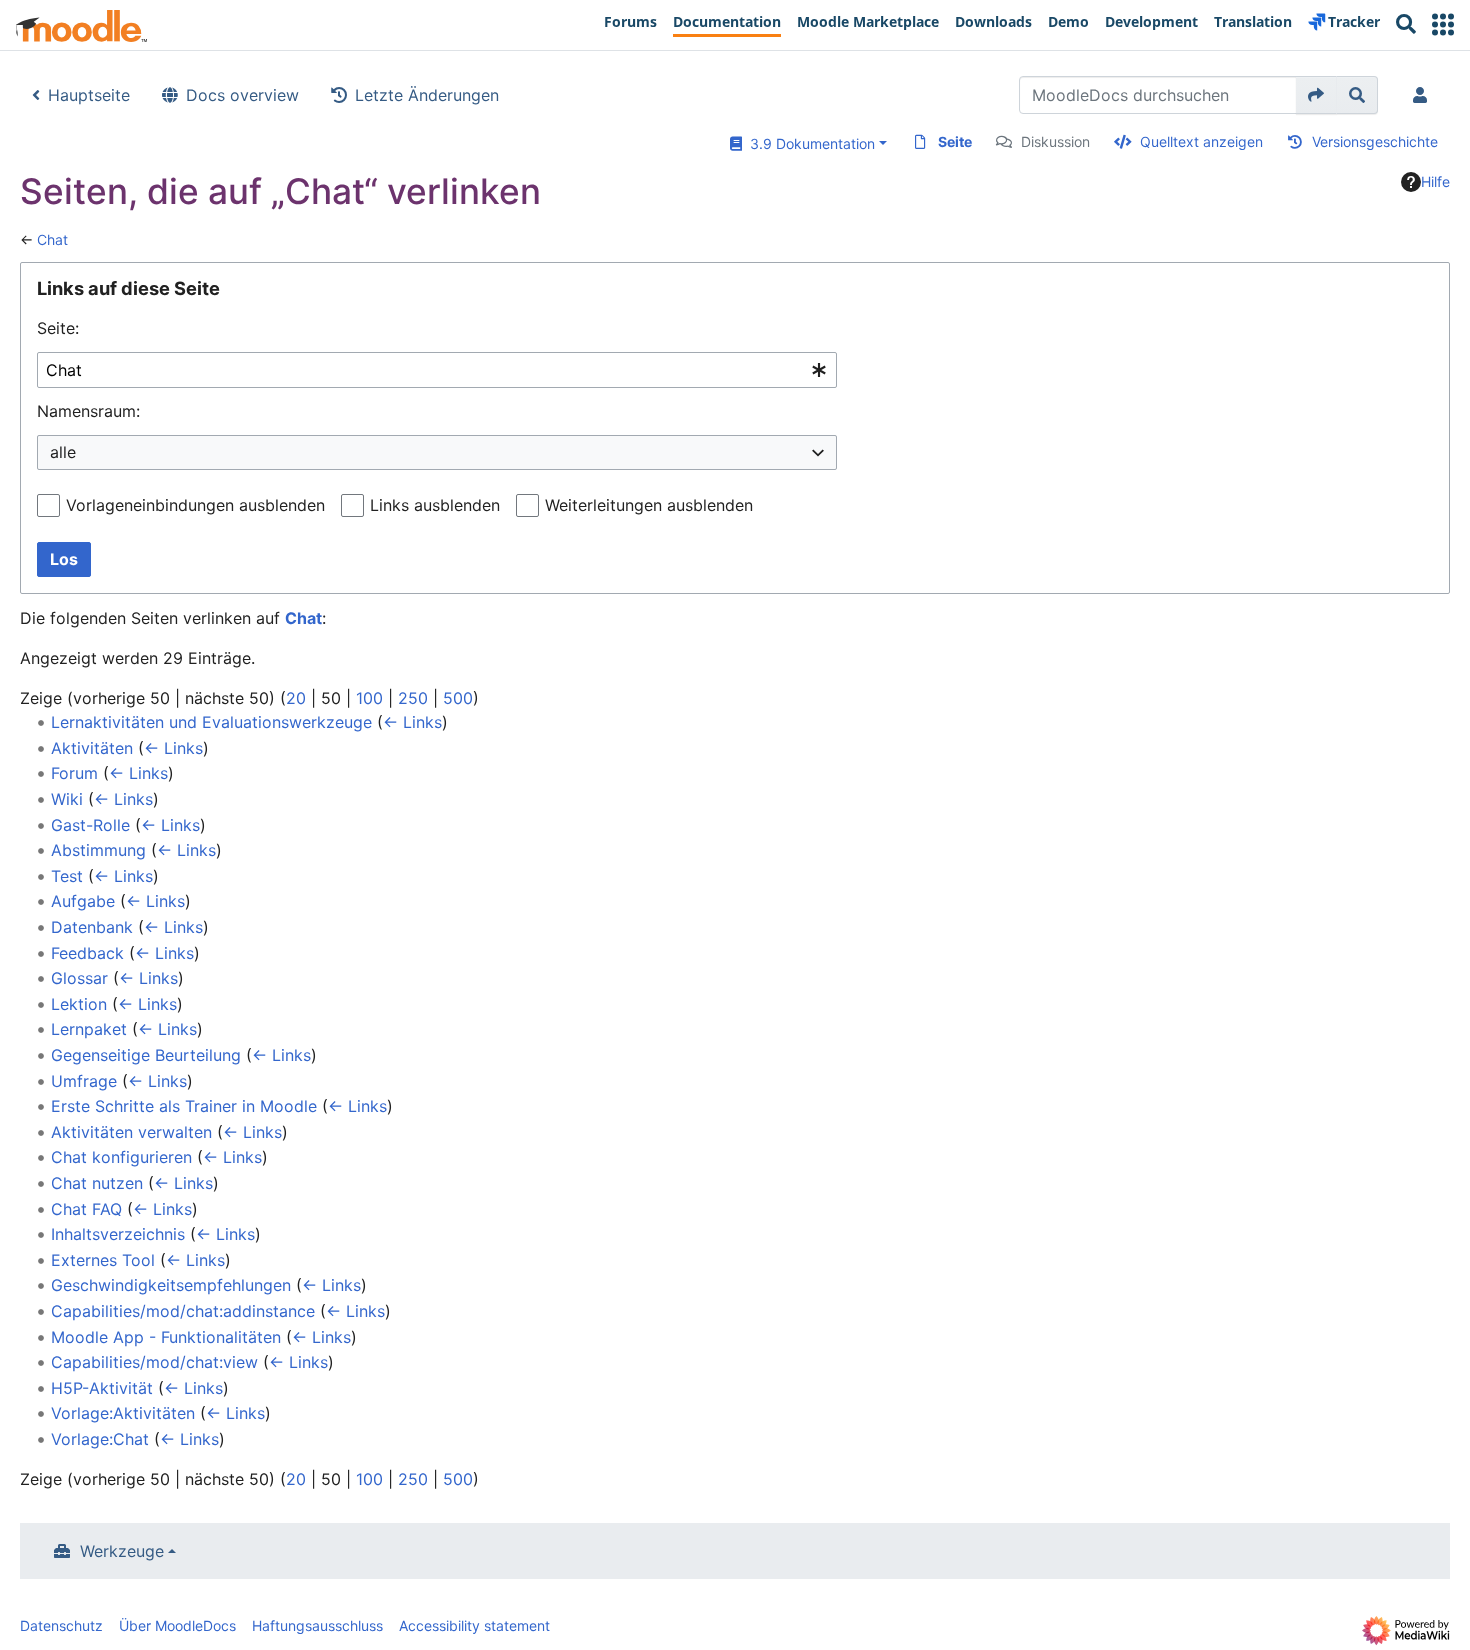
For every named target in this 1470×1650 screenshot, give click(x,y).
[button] (1443, 24)
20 (296, 698)
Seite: (58, 328)
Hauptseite (89, 95)
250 (413, 698)
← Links (412, 722)
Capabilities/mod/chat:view (154, 1362)
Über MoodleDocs (177, 1625)
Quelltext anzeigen (1201, 141)
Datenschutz (61, 1625)
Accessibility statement (474, 1625)
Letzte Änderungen (427, 95)
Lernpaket (89, 1029)
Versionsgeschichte (1375, 141)
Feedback (87, 953)
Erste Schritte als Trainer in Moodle (184, 1106)
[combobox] (437, 370)
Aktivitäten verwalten (131, 1132)
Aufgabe (83, 901)
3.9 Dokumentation (808, 143)
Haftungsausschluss (317, 1625)
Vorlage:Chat (100, 1439)
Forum (74, 773)
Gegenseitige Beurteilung (146, 1055)
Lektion (79, 1004)
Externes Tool (103, 1260)
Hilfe (1435, 181)
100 (369, 698)
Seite (955, 141)
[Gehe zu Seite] (1316, 95)
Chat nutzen (97, 1183)
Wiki (67, 799)
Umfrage (84, 1081)
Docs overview (242, 95)
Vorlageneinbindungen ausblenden (195, 505)
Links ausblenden (435, 505)
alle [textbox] (63, 452)
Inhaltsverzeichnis (118, 1234)
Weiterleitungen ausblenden (649, 505)
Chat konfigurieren (121, 1157)
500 (458, 698)
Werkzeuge (122, 1551)
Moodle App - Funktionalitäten (166, 1337)
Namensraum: (88, 411)
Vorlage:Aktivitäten (123, 1413)
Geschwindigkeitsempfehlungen (171, 1285)
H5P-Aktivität (102, 1388)
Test (67, 876)
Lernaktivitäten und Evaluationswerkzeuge (211, 722)
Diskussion (1055, 141)
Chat (52, 239)
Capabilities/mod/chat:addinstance (183, 1311)
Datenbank (92, 927)
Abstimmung (98, 850)
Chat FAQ (86, 1209)
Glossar (79, 978)
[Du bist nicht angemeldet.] (1424, 95)
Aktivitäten (92, 748)
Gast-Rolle (90, 825)
